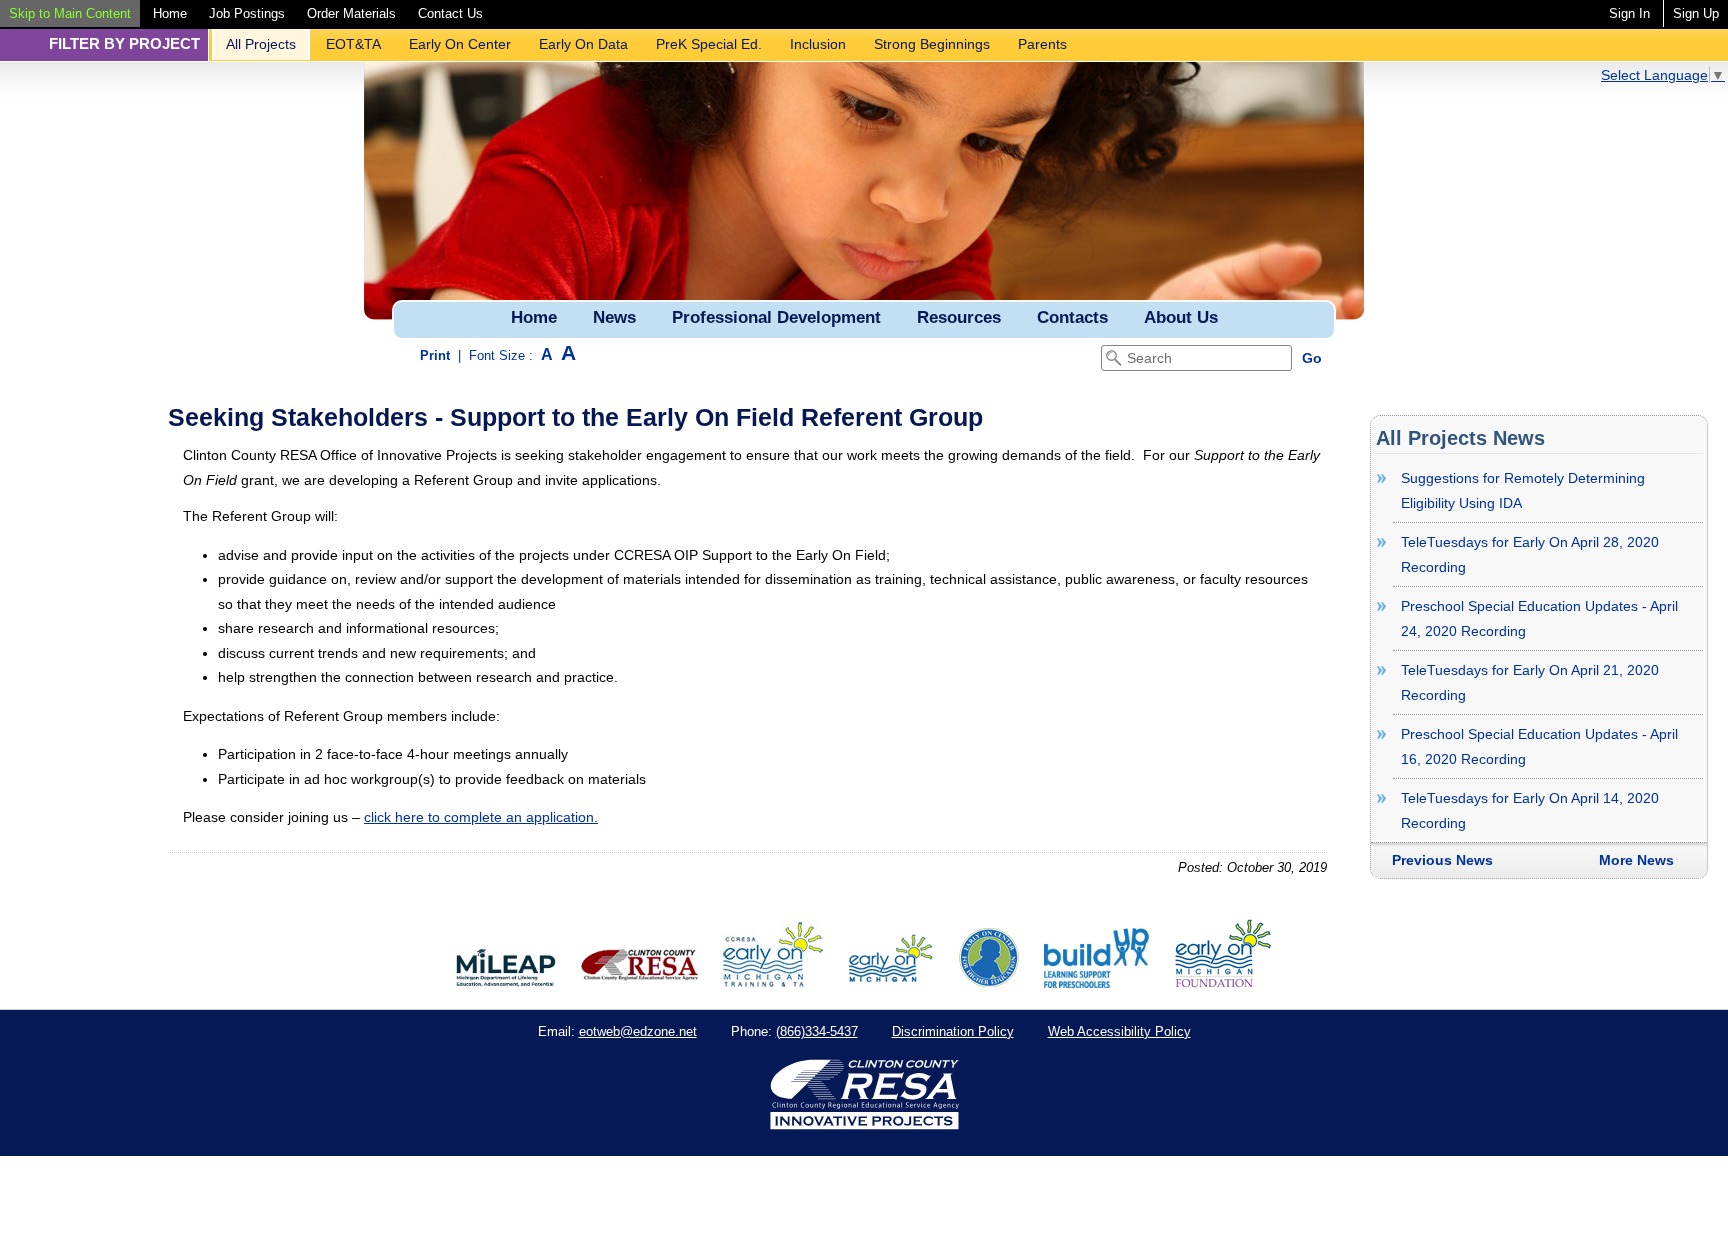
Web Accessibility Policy (1119, 1031)
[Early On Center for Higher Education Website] (989, 983)
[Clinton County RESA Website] (639, 983)
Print (435, 355)
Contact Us (450, 13)
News (614, 317)
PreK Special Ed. (709, 44)
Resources (959, 317)
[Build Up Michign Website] (1096, 983)
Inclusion (818, 44)
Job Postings (247, 13)
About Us (1181, 317)
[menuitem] (70, 13)
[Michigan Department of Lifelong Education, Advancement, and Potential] (506, 983)
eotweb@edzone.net (638, 1031)
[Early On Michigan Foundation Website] (1223, 983)
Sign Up (1696, 13)
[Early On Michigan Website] (890, 983)
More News (1636, 860)
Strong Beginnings (932, 44)
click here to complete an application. (481, 817)
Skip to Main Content (70, 13)
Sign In (1629, 13)
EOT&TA (353, 44)
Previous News (1442, 860)
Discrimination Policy (953, 1031)
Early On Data (583, 44)
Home (170, 13)
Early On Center (460, 44)
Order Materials (351, 13)
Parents (1042, 44)
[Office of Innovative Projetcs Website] (773, 983)
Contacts (1072, 317)
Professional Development (776, 317)
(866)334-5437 (817, 1031)
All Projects (261, 44)
